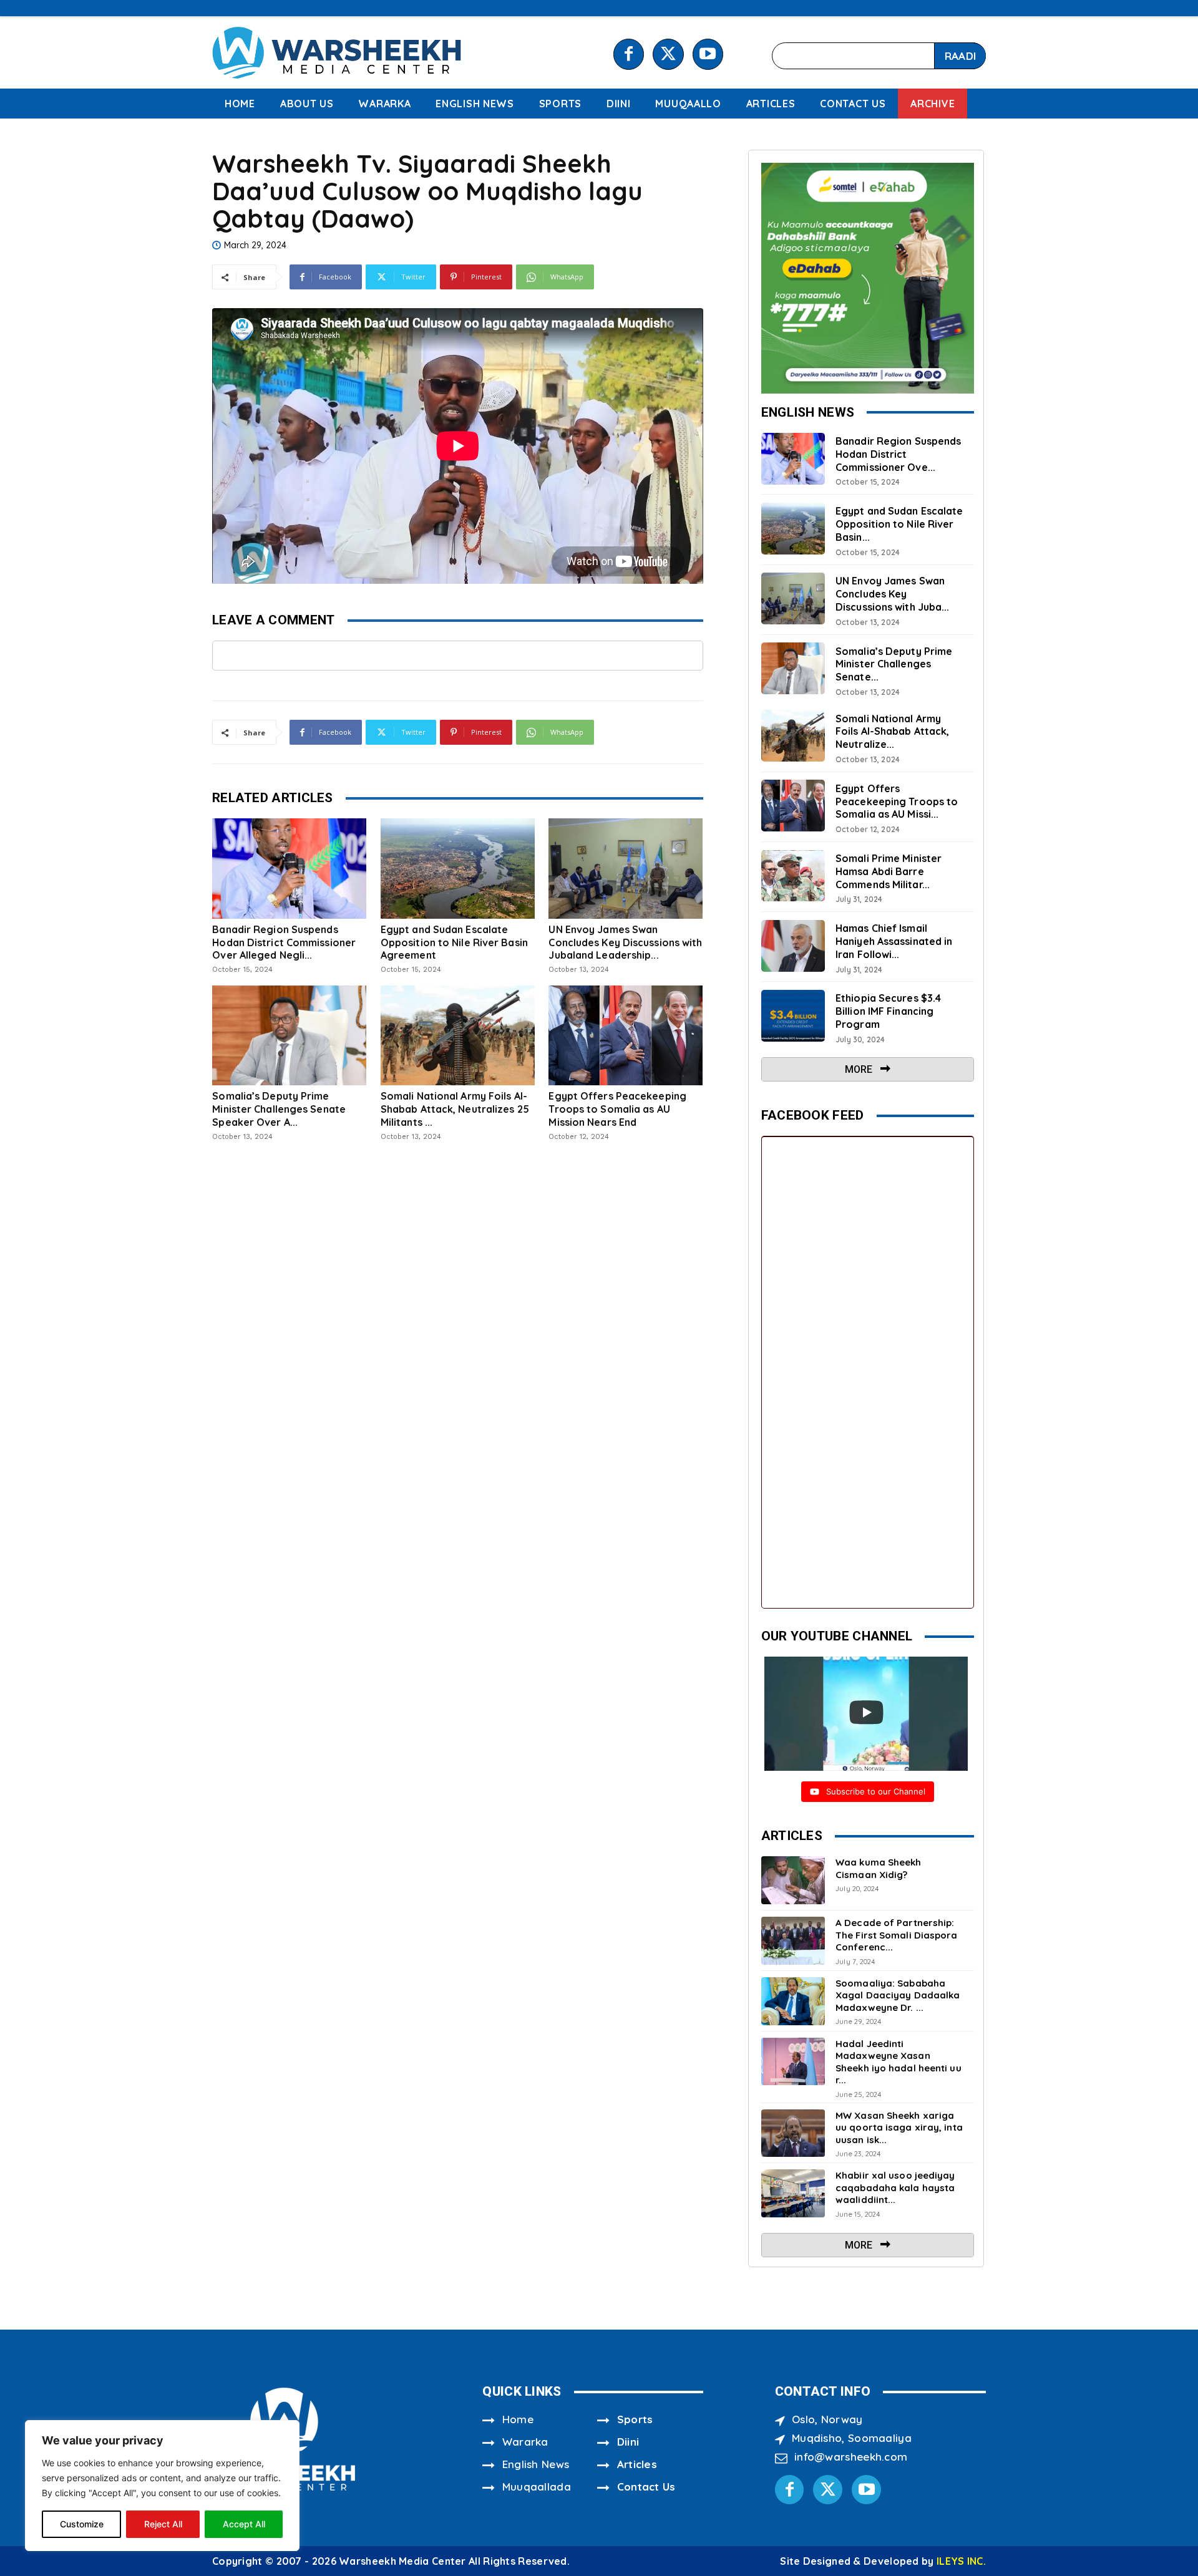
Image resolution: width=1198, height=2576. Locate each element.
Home (518, 2419)
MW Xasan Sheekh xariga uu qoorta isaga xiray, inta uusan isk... (899, 2128)
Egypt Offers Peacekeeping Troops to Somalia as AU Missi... (897, 801)
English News (536, 2464)
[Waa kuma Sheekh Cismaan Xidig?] (793, 1880)
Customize (82, 2524)
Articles (637, 2464)
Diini (628, 2442)
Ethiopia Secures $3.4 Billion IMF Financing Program (888, 1011)
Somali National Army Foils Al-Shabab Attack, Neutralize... (892, 732)
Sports (635, 2419)
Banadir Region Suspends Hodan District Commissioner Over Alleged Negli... (284, 942)
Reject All (163, 2524)
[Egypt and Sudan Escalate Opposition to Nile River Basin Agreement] (458, 868)
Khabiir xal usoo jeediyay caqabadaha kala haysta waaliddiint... (895, 2187)
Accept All (244, 2524)
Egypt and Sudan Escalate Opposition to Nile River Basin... (899, 524)
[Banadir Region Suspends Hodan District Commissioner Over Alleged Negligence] (289, 868)
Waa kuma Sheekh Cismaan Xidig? (879, 1868)
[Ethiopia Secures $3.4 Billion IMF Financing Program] (793, 1016)
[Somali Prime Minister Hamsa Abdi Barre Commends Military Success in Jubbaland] (793, 876)
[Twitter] (668, 54)
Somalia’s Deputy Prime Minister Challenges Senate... (894, 664)
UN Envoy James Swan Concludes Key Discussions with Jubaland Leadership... (625, 942)
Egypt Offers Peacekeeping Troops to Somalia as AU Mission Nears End (617, 1109)
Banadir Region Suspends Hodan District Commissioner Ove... (898, 454)
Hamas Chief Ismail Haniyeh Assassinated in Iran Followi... (894, 941)
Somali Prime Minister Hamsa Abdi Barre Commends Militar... (889, 871)
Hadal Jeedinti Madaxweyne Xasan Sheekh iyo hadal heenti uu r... (898, 2062)
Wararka (525, 2442)
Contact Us (646, 2486)
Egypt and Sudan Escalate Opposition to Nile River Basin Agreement (454, 942)
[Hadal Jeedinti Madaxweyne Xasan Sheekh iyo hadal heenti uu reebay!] (793, 2062)
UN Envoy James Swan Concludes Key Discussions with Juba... (892, 594)
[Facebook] (629, 54)
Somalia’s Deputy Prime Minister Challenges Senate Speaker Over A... (279, 1109)
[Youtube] (708, 54)
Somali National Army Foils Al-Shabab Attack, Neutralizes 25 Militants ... (455, 1109)
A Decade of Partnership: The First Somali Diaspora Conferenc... (897, 1935)
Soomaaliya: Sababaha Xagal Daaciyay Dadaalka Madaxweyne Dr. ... (898, 1995)
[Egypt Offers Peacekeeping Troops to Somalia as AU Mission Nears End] (626, 1035)
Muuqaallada (537, 2486)
